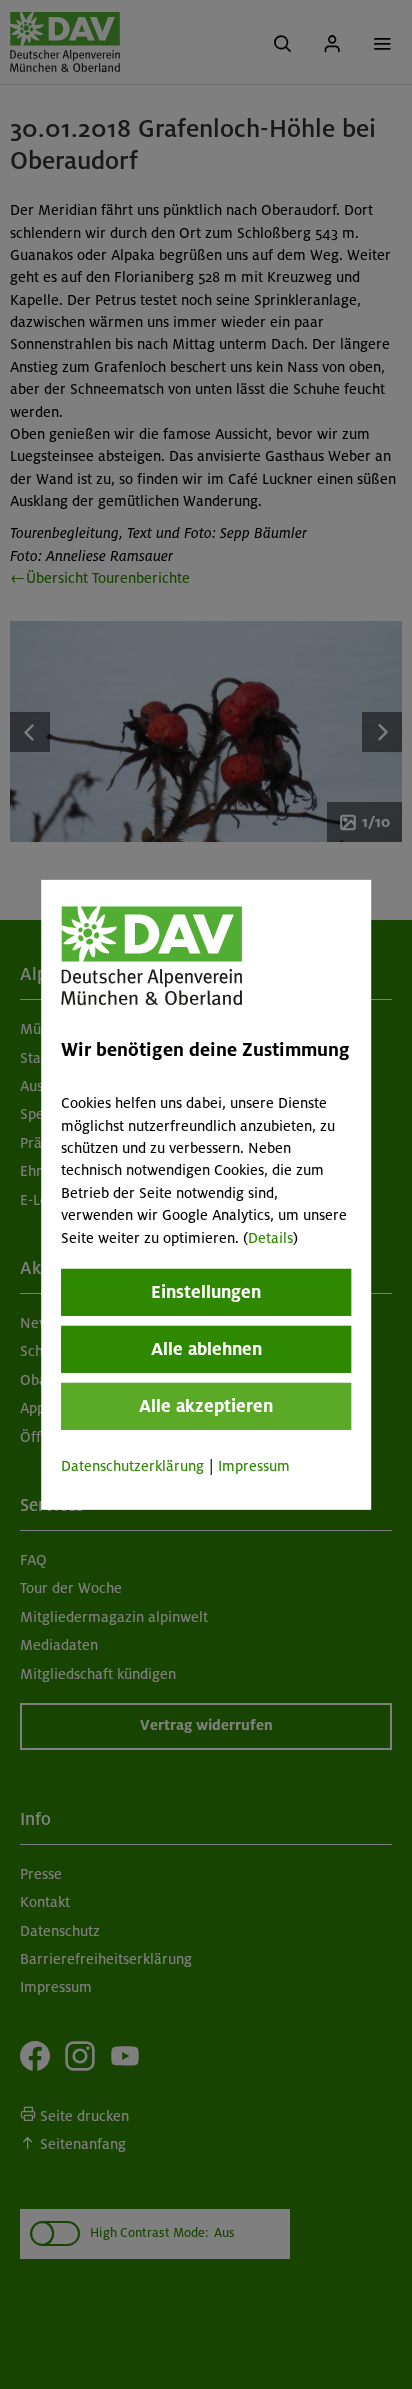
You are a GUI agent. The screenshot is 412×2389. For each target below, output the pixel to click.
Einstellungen (206, 1292)
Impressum (254, 1466)
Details (270, 1237)
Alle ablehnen (206, 1349)
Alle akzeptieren (206, 1406)
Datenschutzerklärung (132, 1466)
